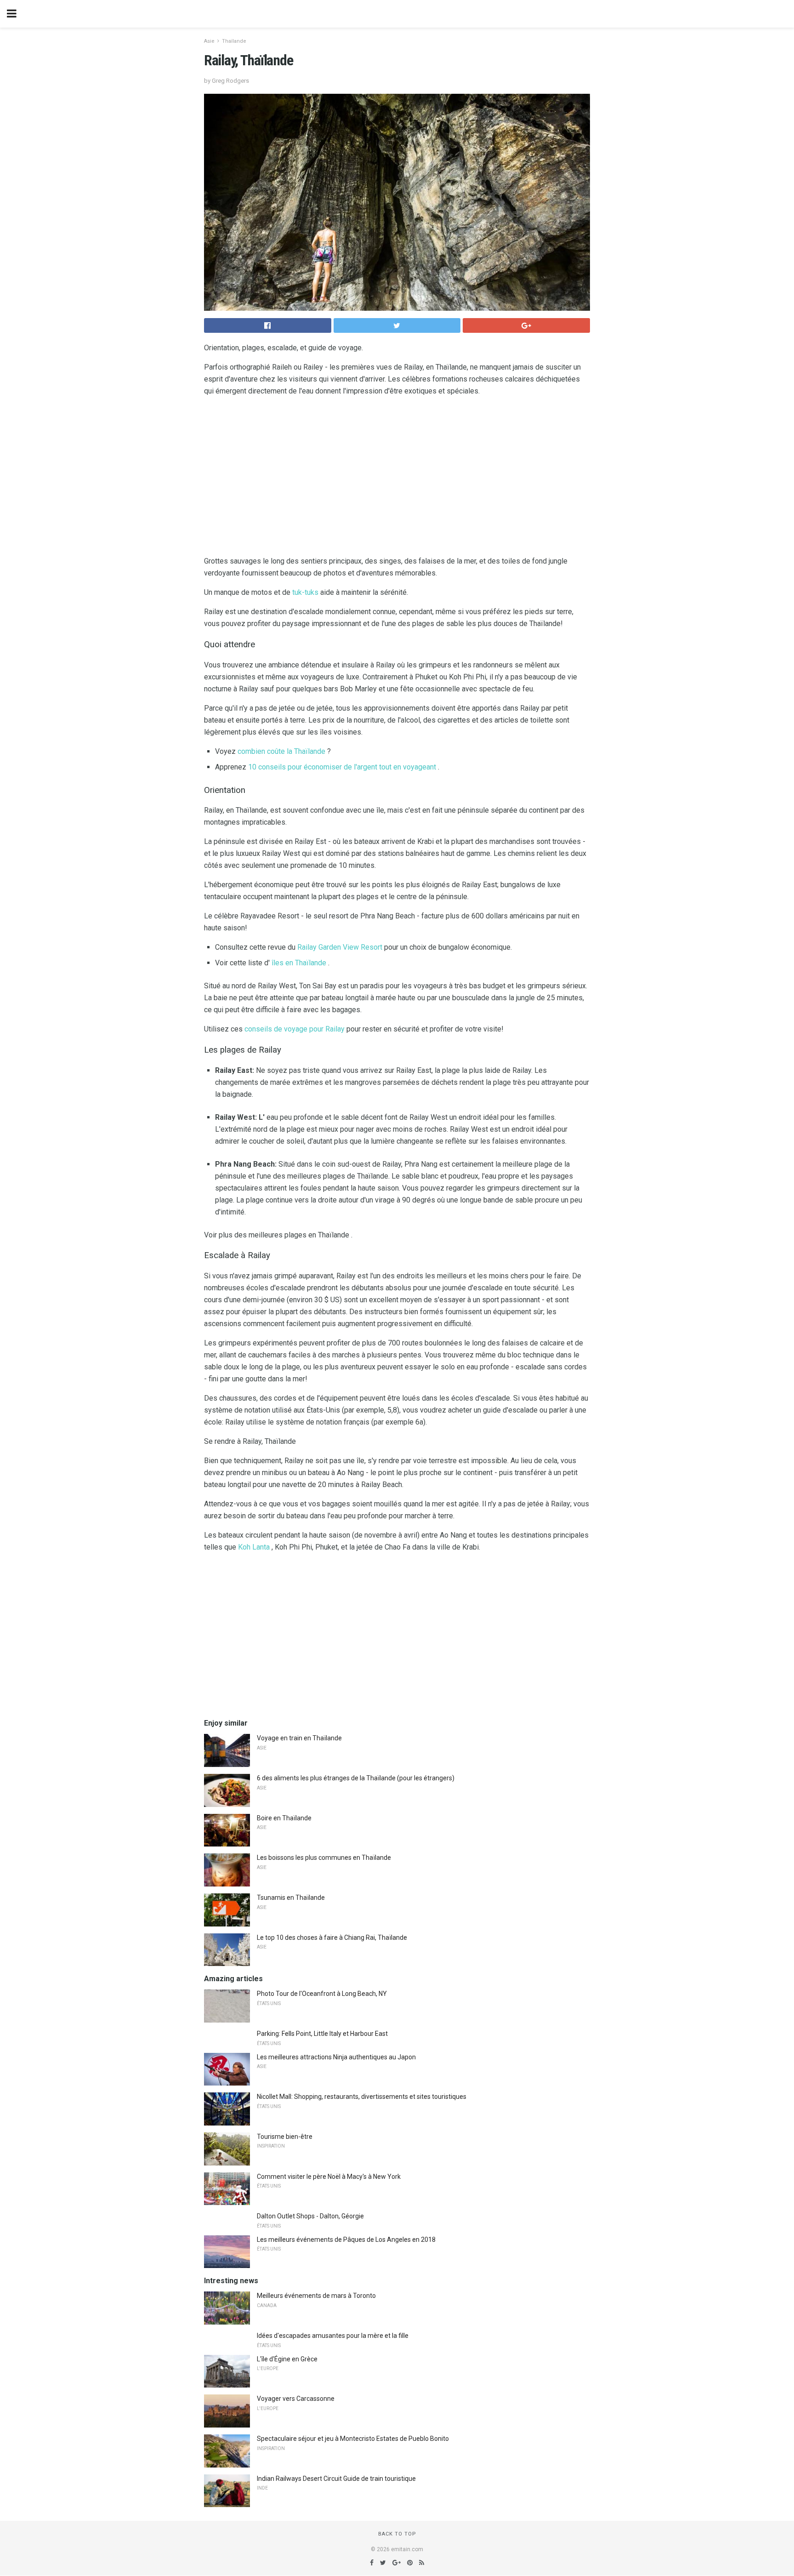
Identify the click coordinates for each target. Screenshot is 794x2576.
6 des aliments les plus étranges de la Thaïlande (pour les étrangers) (356, 1778)
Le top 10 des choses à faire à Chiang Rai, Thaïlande (332, 1938)
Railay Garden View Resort (340, 947)
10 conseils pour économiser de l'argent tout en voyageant (342, 767)
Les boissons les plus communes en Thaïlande (324, 1858)
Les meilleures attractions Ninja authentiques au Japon (336, 2057)
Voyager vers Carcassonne (296, 2399)
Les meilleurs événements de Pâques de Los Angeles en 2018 (346, 2240)
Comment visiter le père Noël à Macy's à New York (329, 2177)
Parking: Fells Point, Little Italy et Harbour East (322, 2034)
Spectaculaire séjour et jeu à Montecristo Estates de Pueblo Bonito (353, 2439)
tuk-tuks (305, 592)
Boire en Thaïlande (284, 1818)
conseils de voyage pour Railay (295, 1029)
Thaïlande (234, 41)
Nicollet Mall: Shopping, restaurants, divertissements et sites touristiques (362, 2097)
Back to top (397, 2534)
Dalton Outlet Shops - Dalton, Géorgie (310, 2216)
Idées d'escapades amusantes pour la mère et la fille (333, 2336)
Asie (209, 41)
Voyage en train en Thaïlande (299, 1738)
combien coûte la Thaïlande (281, 751)
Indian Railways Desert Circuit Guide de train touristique (336, 2479)
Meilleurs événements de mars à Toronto (316, 2296)
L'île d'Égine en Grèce (287, 2359)
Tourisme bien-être (285, 2137)
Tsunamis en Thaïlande (291, 1898)
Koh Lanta (254, 1547)
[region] (397, 478)
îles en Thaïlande (299, 963)
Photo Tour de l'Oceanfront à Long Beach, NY (322, 1994)
